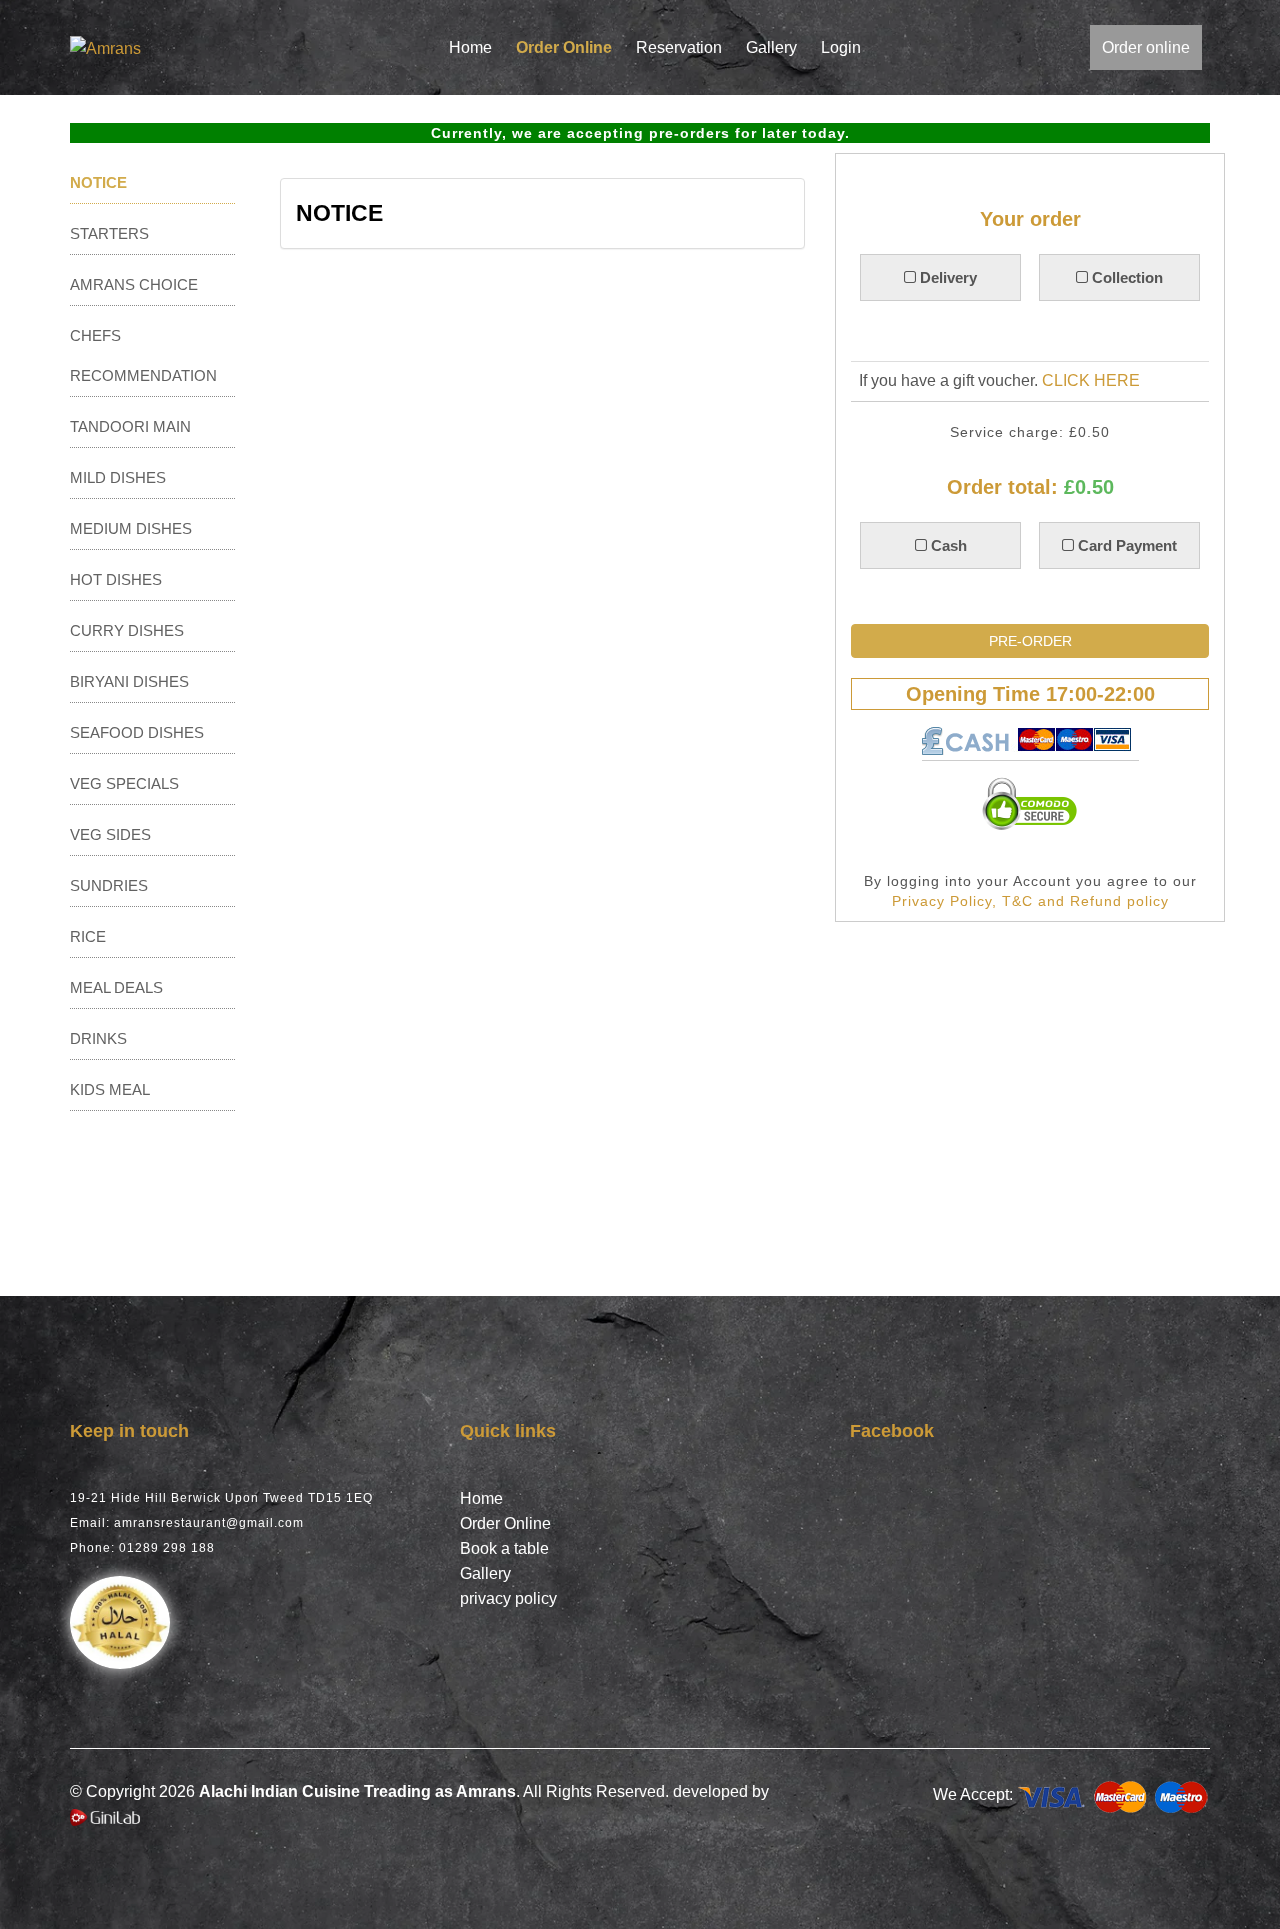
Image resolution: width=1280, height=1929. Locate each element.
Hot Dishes (116, 579)
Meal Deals (116, 987)
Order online (1146, 47)
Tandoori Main (130, 426)
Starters (109, 233)
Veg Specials (124, 783)
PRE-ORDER (1030, 641)
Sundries (109, 885)
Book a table (504, 1548)
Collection (1125, 277)
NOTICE (98, 182)
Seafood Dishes (137, 732)
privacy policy (508, 1598)
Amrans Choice (134, 284)
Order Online (564, 47)
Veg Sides (110, 834)
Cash (946, 545)
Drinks (98, 1038)
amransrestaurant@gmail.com (209, 1523)
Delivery (946, 277)
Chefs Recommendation (143, 355)
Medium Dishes (131, 528)
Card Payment (1125, 545)
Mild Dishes (118, 477)
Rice (88, 936)
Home (470, 47)
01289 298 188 (167, 1548)
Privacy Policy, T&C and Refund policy (1030, 901)
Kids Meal (110, 1089)
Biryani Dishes (129, 681)
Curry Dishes (127, 630)
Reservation (679, 47)
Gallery (771, 47)
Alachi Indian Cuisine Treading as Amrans (357, 1791)
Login (841, 47)
